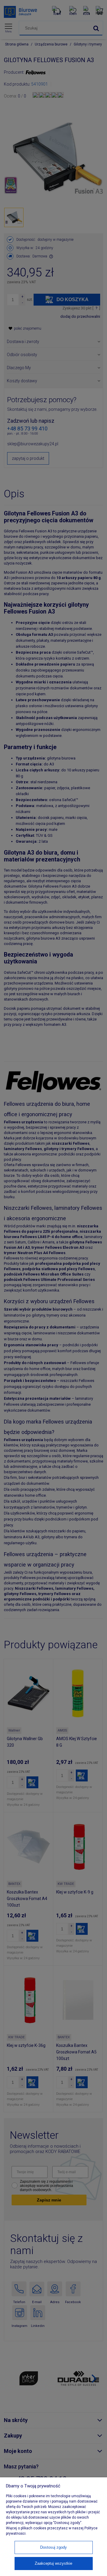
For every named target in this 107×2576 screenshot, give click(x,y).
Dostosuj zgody (53, 2547)
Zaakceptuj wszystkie (53, 2563)
